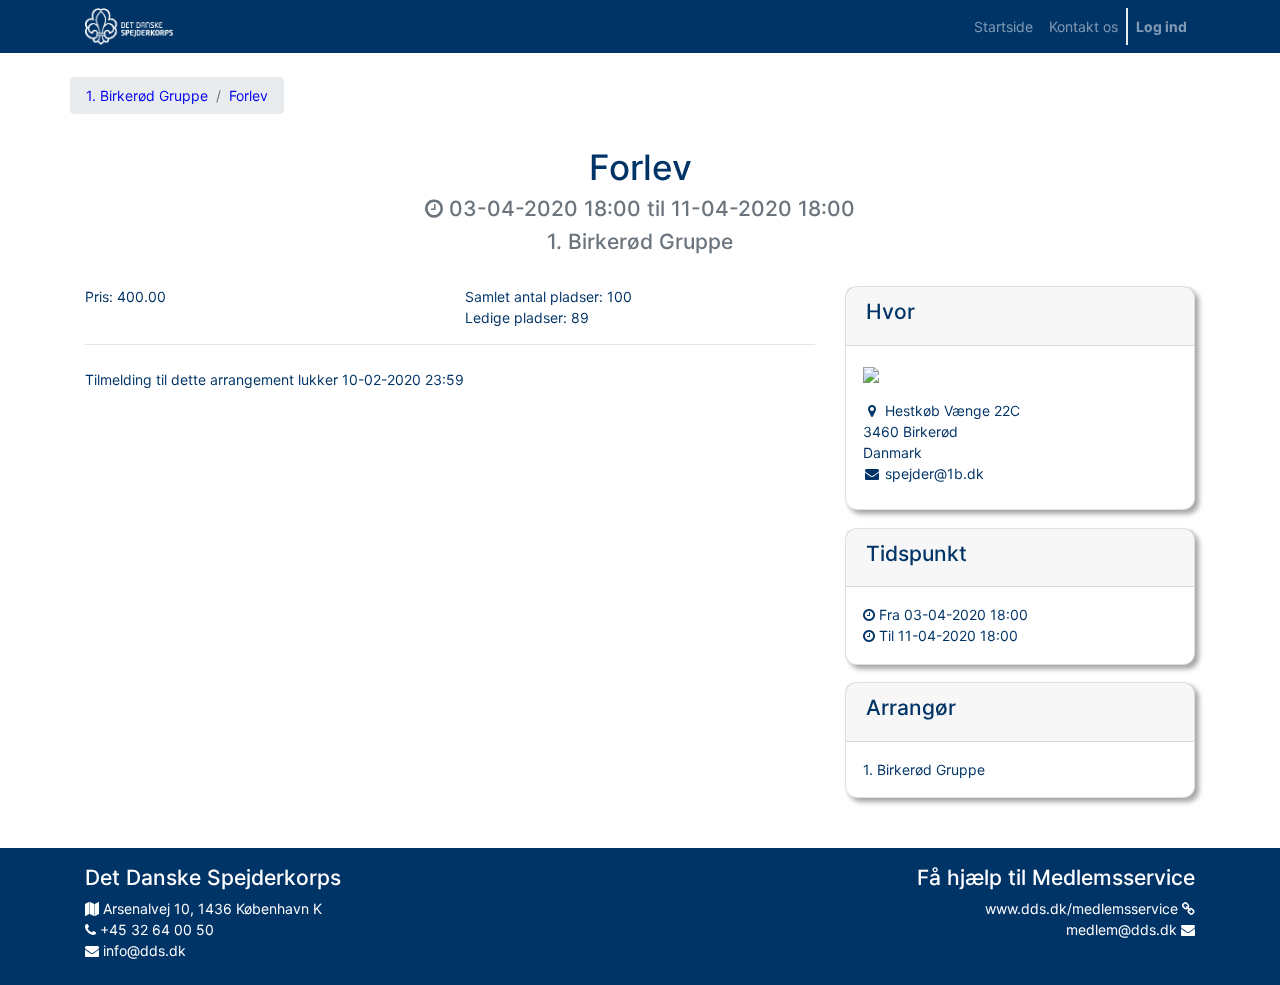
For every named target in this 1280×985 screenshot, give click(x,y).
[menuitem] (1003, 26)
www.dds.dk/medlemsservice (1083, 908)
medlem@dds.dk (1123, 929)
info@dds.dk (142, 950)
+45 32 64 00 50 (155, 929)
